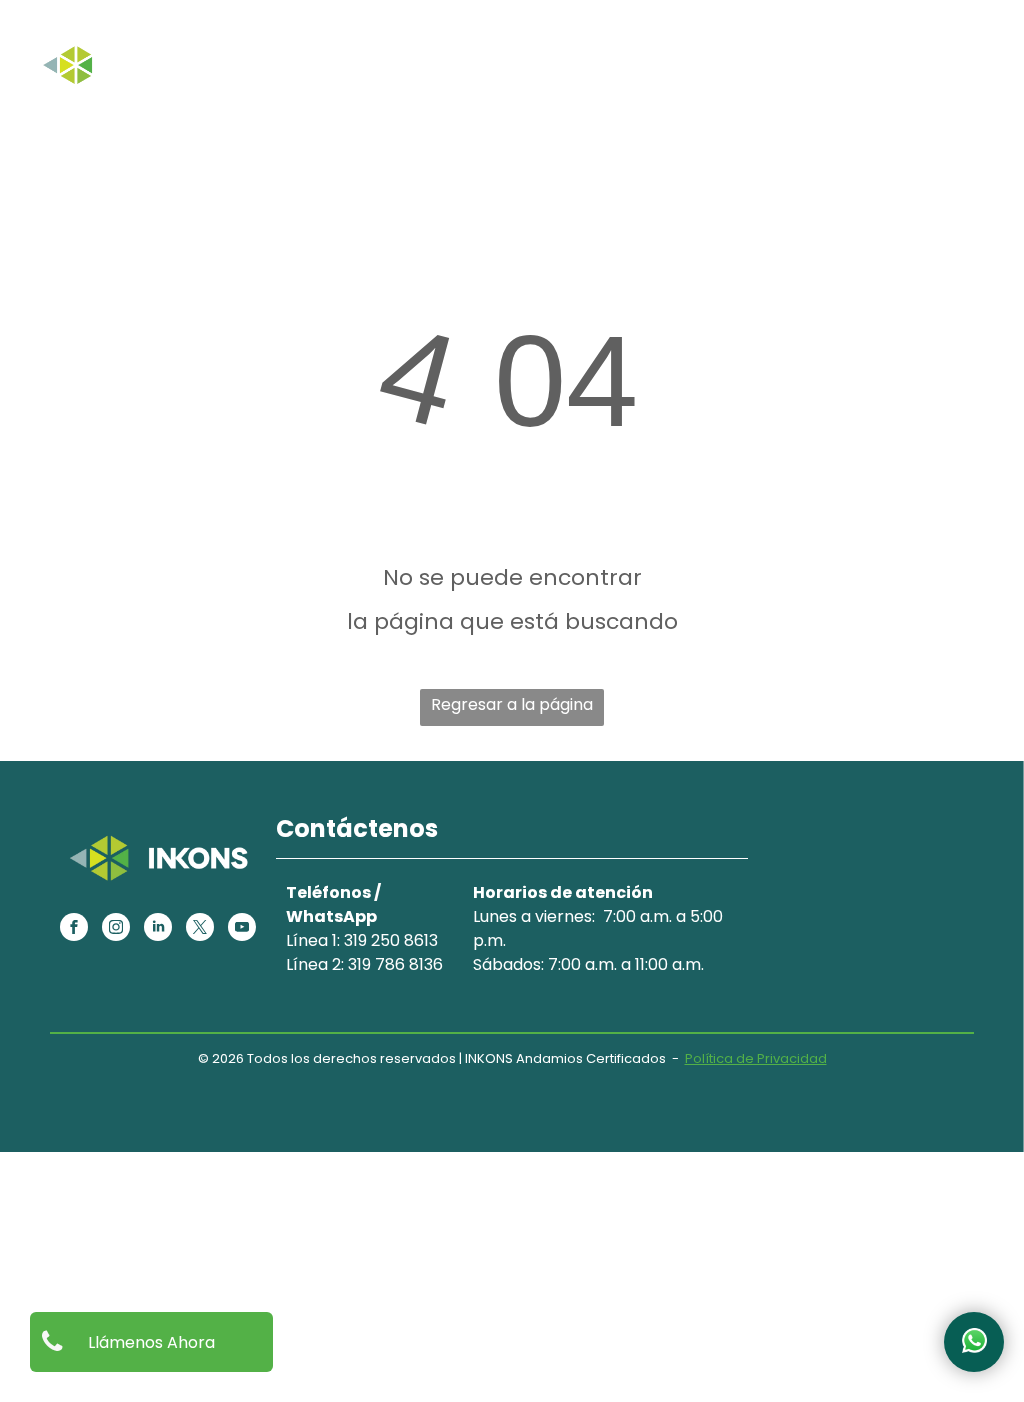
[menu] (980, 43)
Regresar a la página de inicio (512, 709)
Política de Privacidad (756, 1058)
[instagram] (116, 929)
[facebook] (74, 929)
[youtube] (242, 929)
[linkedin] (158, 929)
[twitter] (200, 929)
